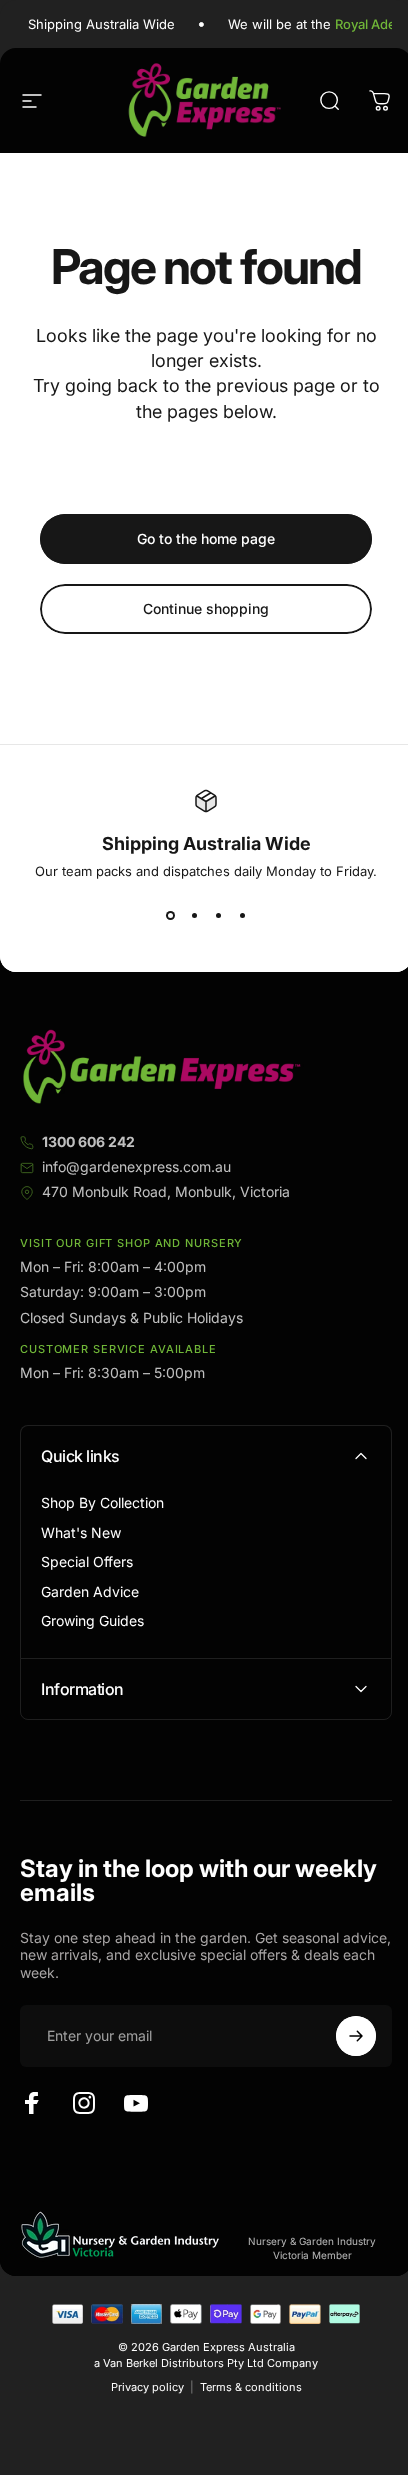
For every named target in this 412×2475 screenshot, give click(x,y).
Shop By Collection (102, 1502)
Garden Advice (90, 1591)
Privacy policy (139, 2387)
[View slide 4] (242, 915)
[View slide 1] (170, 915)
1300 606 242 (88, 1141)
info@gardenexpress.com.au (136, 1166)
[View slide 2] (194, 915)
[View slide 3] (218, 915)
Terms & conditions (243, 2387)
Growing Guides (92, 1620)
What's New (81, 1532)
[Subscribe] (341, 2036)
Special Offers (87, 1561)
